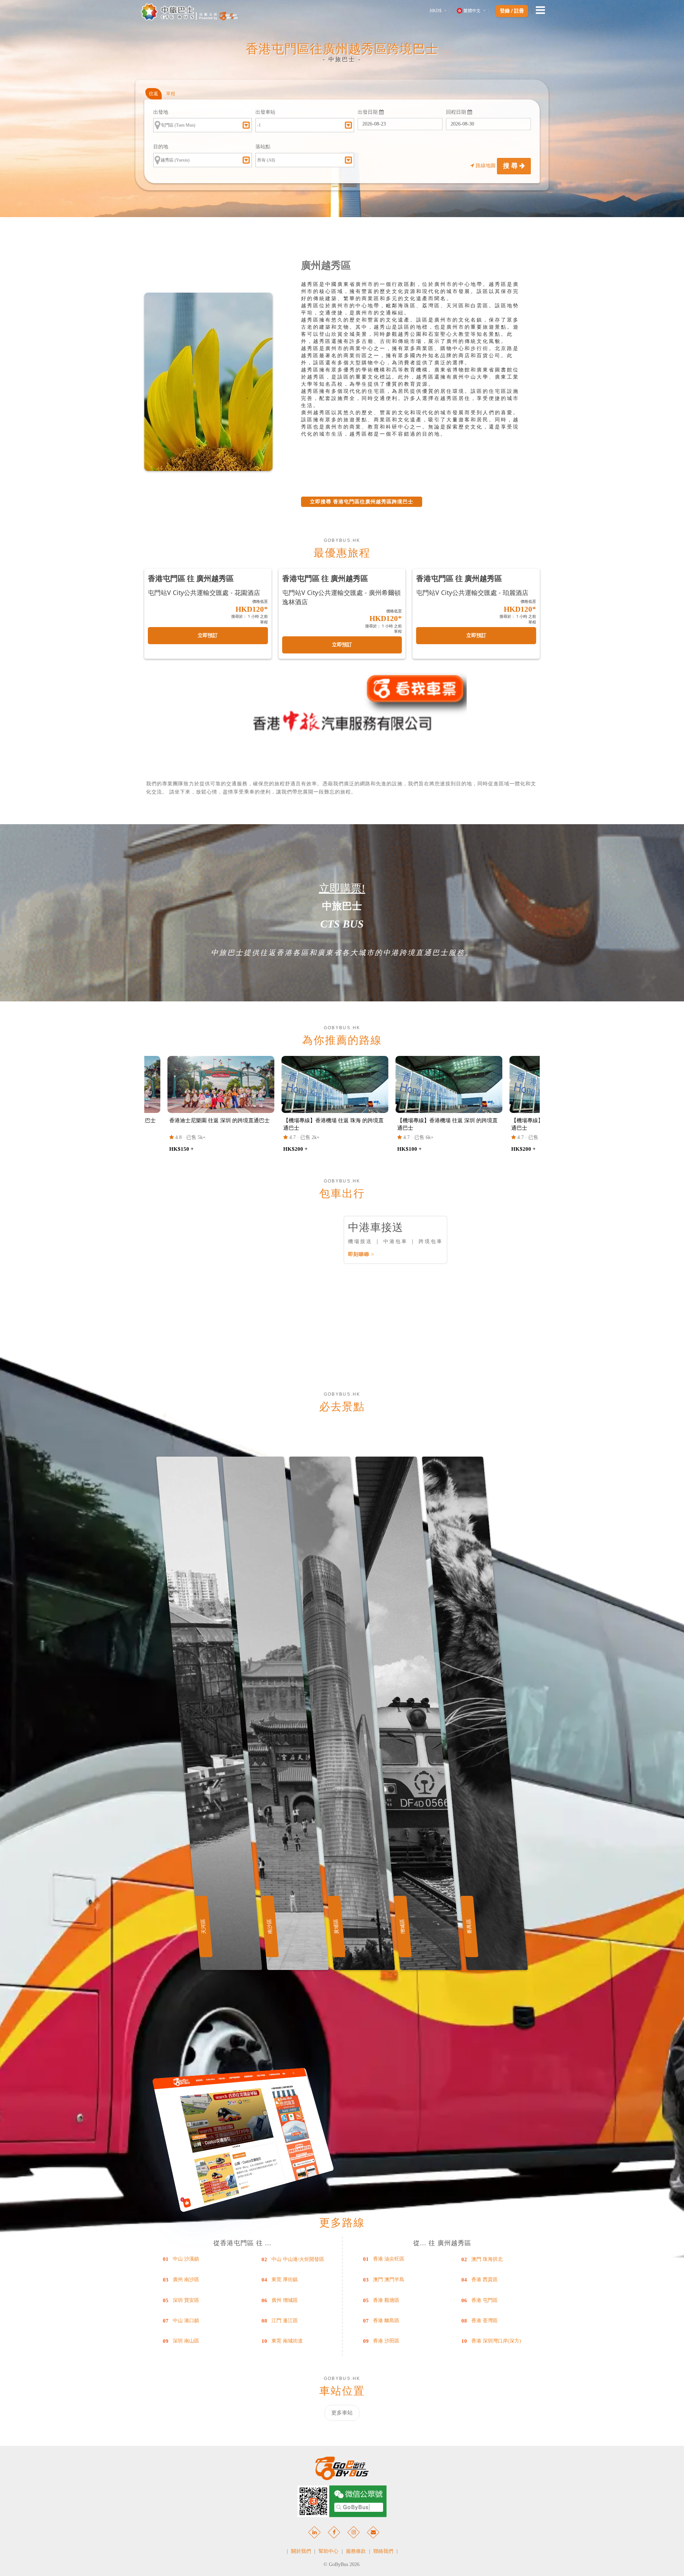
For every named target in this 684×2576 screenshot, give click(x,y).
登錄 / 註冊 (512, 11)
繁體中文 (472, 11)
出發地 (161, 112)
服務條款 (356, 2551)
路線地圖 (486, 166)
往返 (154, 94)
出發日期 (368, 112)
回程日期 (457, 112)
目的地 (161, 147)
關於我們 (301, 2551)
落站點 (263, 147)
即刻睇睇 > (361, 1254)
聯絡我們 (383, 2551)
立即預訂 (208, 635)
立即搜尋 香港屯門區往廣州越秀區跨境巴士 (362, 502)
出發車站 (265, 112)
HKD (436, 11)
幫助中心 (328, 2551)
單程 (171, 94)
